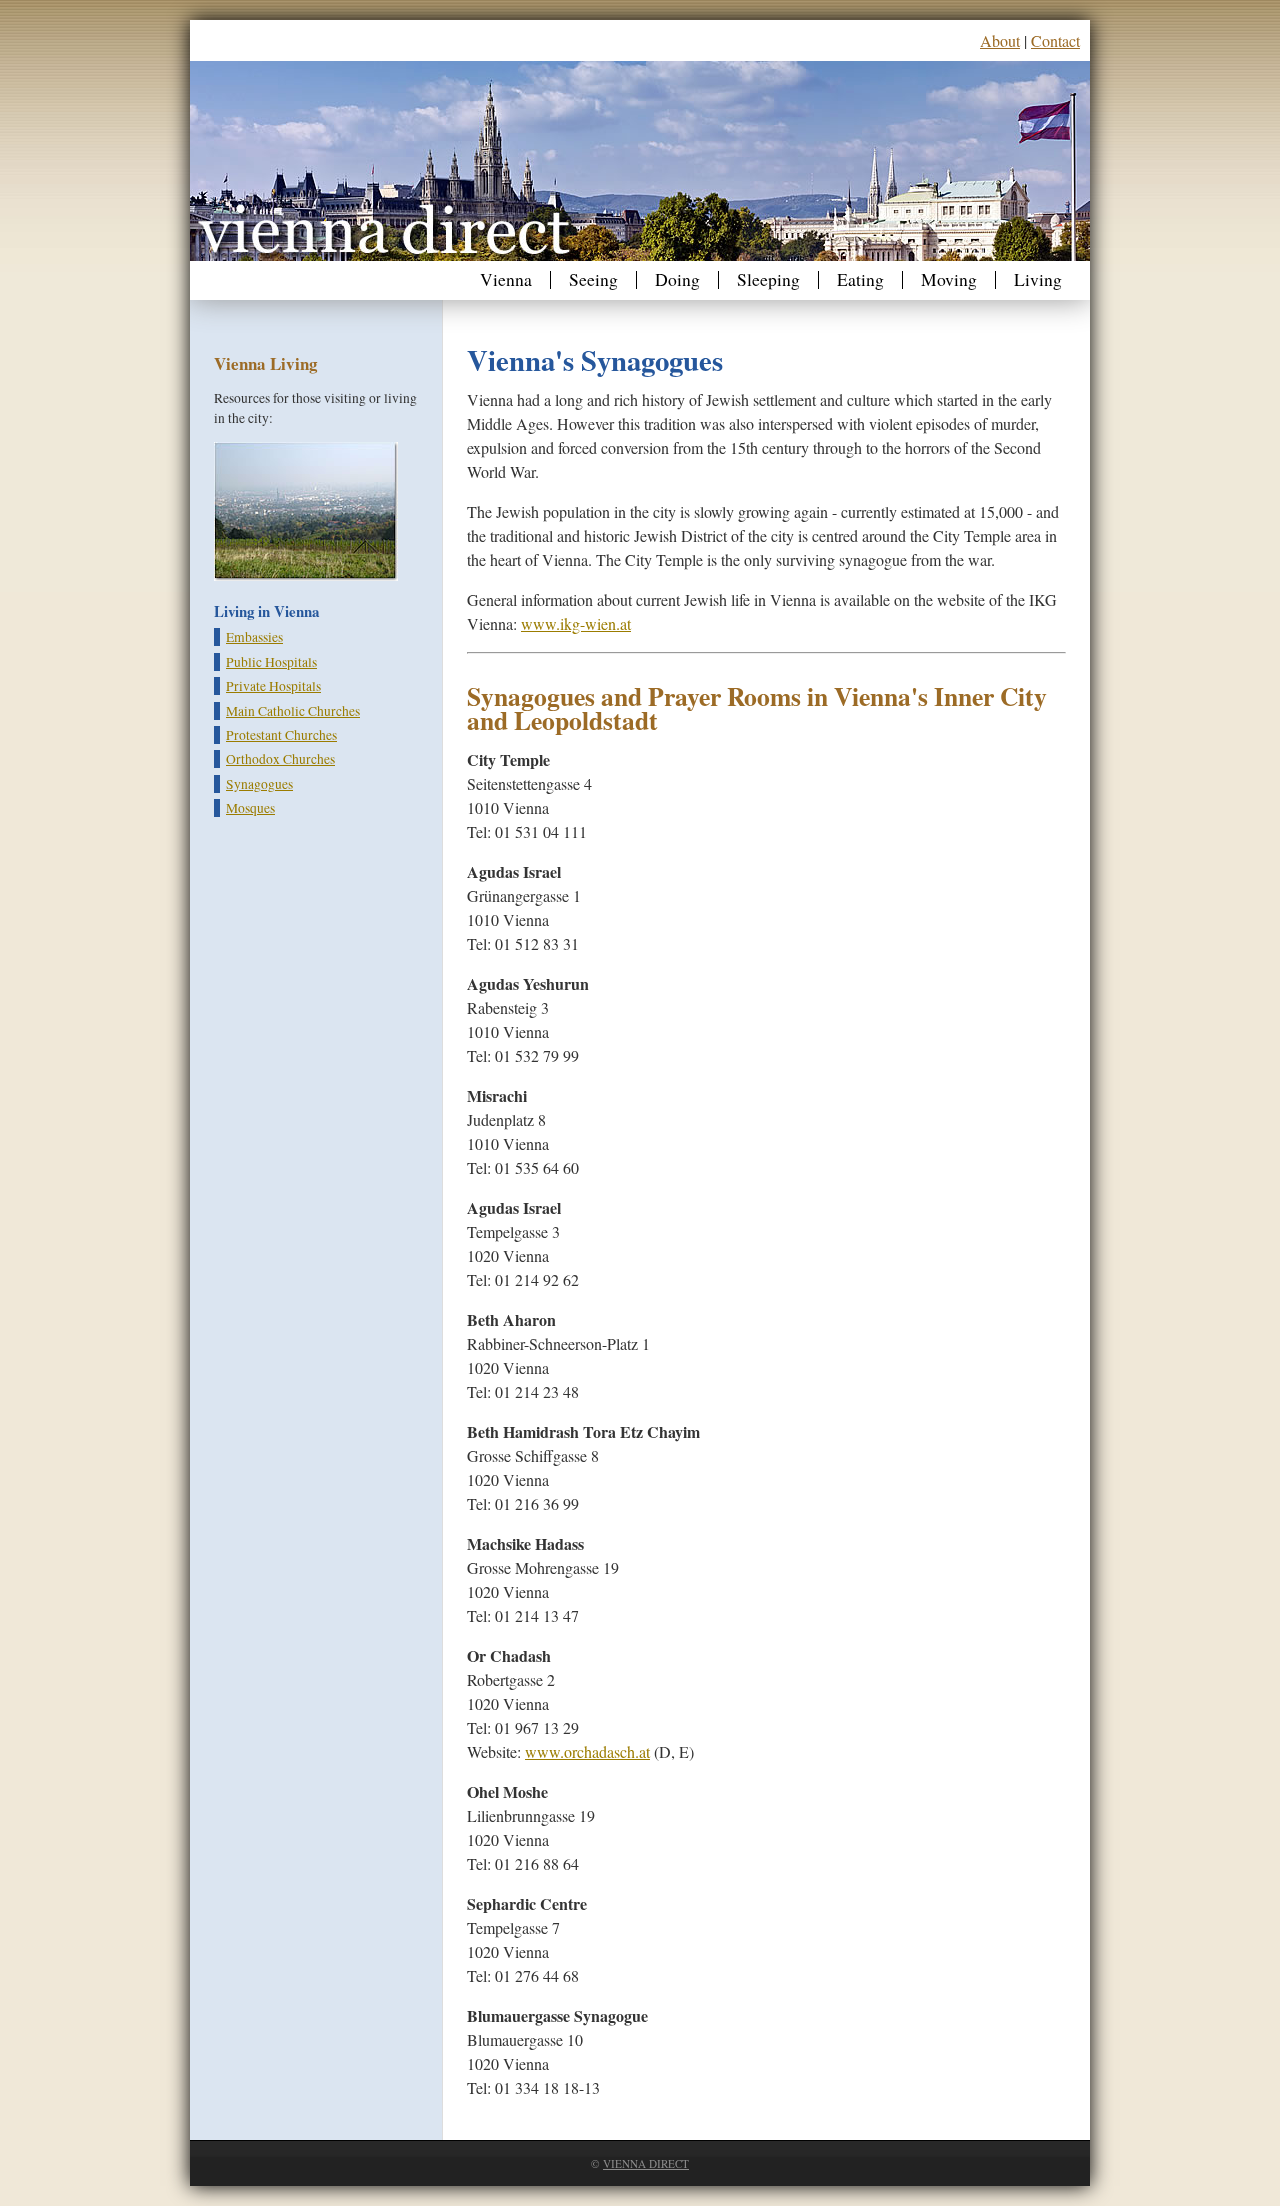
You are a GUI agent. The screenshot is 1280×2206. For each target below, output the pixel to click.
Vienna (506, 280)
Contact (1055, 40)
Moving (949, 280)
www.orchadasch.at (587, 1751)
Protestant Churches (281, 735)
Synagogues (259, 784)
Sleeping (768, 280)
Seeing (593, 280)
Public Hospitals (271, 662)
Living (1038, 280)
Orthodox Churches (280, 759)
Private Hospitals (273, 686)
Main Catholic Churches (293, 711)
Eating (860, 280)
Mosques (250, 808)
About (1000, 40)
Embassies (254, 637)
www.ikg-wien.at (576, 623)
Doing (677, 280)
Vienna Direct (646, 2163)
